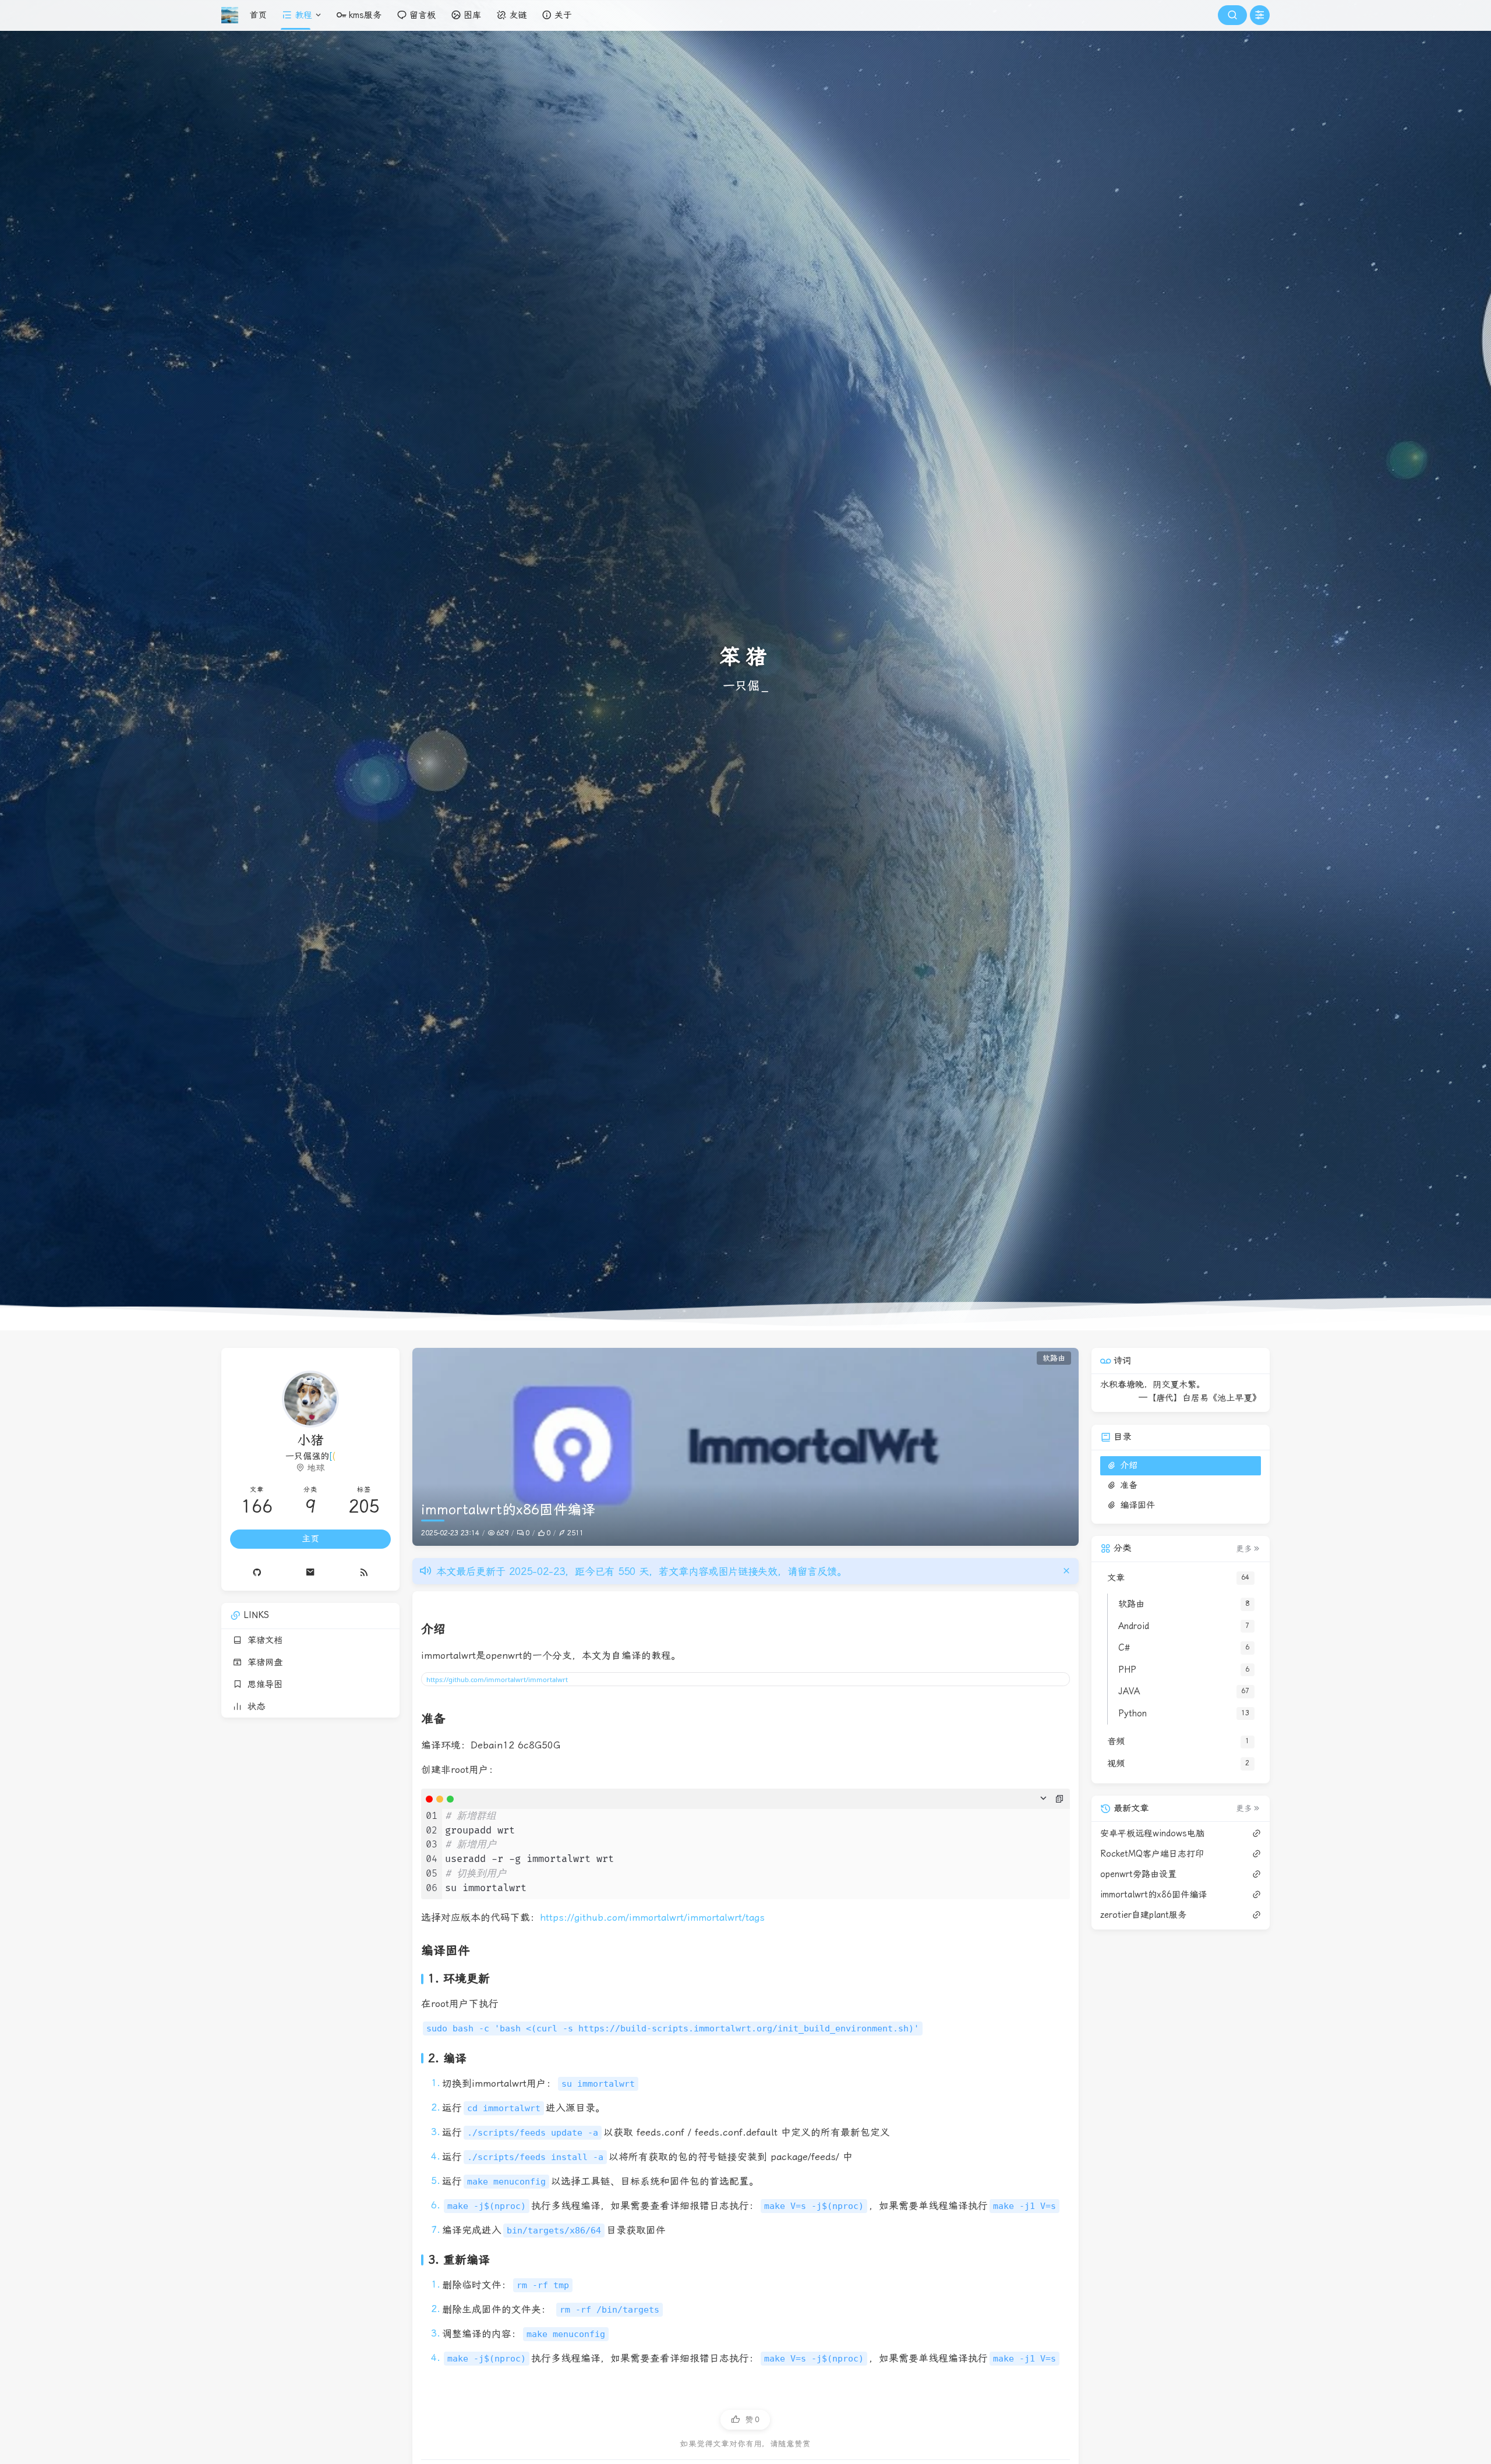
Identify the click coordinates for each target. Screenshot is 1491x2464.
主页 (310, 1539)
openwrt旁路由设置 (1138, 1874)
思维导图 (262, 1684)
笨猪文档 (262, 1640)
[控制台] (1260, 15)
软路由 (1054, 1358)
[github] (257, 1572)
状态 (253, 1707)
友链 (518, 15)
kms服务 (365, 15)
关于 (563, 15)
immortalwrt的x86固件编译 (1153, 1895)
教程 (303, 15)
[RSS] (364, 1572)
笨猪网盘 (262, 1662)
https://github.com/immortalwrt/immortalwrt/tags (652, 1918)
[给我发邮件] (310, 1572)
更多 (1244, 1549)
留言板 (423, 15)
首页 (258, 15)
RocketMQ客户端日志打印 (1152, 1854)
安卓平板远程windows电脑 (1152, 1833)
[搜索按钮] (1232, 15)
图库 (472, 15)
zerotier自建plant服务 (1143, 1915)
